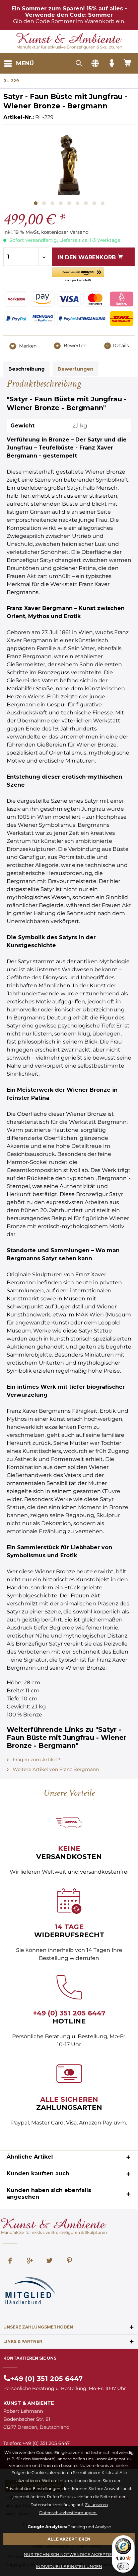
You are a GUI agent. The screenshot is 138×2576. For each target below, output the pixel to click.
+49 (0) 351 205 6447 (69, 2013)
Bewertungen (76, 369)
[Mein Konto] (112, 64)
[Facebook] (10, 2261)
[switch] (123, 2566)
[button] (78, 275)
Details (121, 345)
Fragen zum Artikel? (36, 1760)
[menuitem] (19, 64)
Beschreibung (26, 369)
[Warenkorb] (128, 64)
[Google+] (30, 2261)
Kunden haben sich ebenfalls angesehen (49, 2194)
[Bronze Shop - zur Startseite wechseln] (69, 39)
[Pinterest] (69, 2261)
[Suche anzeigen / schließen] (79, 64)
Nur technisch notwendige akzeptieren (72, 2554)
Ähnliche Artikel (30, 2157)
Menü (25, 63)
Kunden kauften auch (38, 2173)
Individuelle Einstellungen (69, 2566)
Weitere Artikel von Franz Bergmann (55, 1769)
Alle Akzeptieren (69, 2539)
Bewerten (74, 345)
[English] (95, 64)
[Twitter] (50, 2261)
